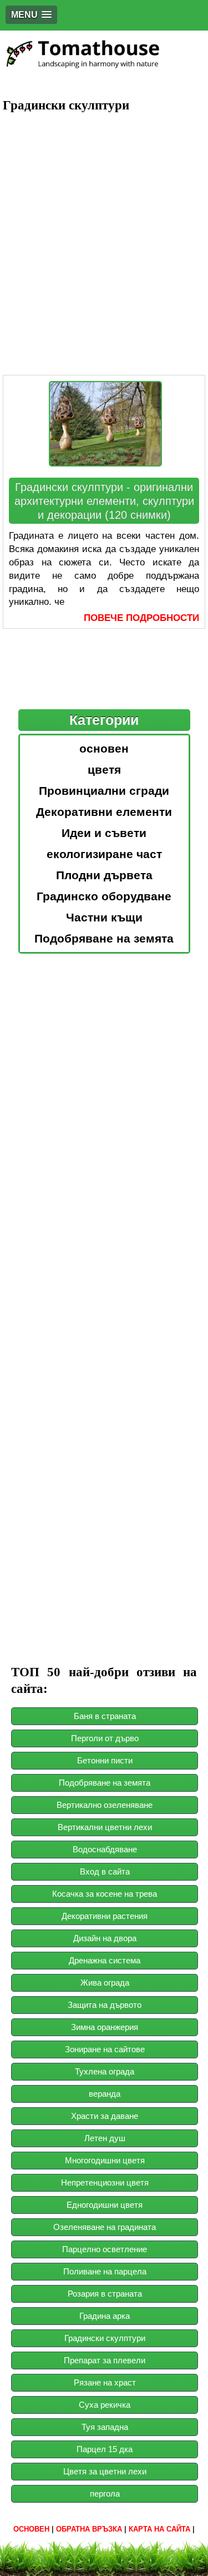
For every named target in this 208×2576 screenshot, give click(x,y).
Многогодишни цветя (105, 2160)
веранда (105, 2094)
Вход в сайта (105, 1871)
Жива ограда (105, 1983)
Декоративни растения (105, 1916)
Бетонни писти (105, 1760)
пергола (105, 2494)
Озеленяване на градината (105, 2227)
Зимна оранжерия (105, 2027)
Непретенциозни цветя (105, 2182)
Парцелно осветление (105, 2249)
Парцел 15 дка (105, 2449)
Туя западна (105, 2427)
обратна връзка (89, 2529)
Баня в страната (105, 1716)
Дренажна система (105, 1960)
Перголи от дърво (105, 1738)
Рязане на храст (105, 2382)
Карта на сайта (159, 2529)
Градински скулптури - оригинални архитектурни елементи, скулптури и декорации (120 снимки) (104, 501)
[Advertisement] (104, 229)
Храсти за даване (105, 2116)
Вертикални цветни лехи (105, 1827)
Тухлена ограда (105, 2071)
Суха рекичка (105, 2405)
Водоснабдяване (105, 1849)
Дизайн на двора (105, 1938)
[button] (31, 15)
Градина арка (105, 2316)
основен (31, 2529)
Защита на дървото (105, 2005)
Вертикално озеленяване (105, 1805)
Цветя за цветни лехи (105, 2471)
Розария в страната (105, 2294)
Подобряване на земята (105, 1783)
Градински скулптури (105, 2338)
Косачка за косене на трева (105, 1894)
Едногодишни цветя (105, 2205)
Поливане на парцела (105, 2271)
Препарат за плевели (105, 2360)
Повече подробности (141, 618)
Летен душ (105, 2138)
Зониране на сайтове (105, 2049)
